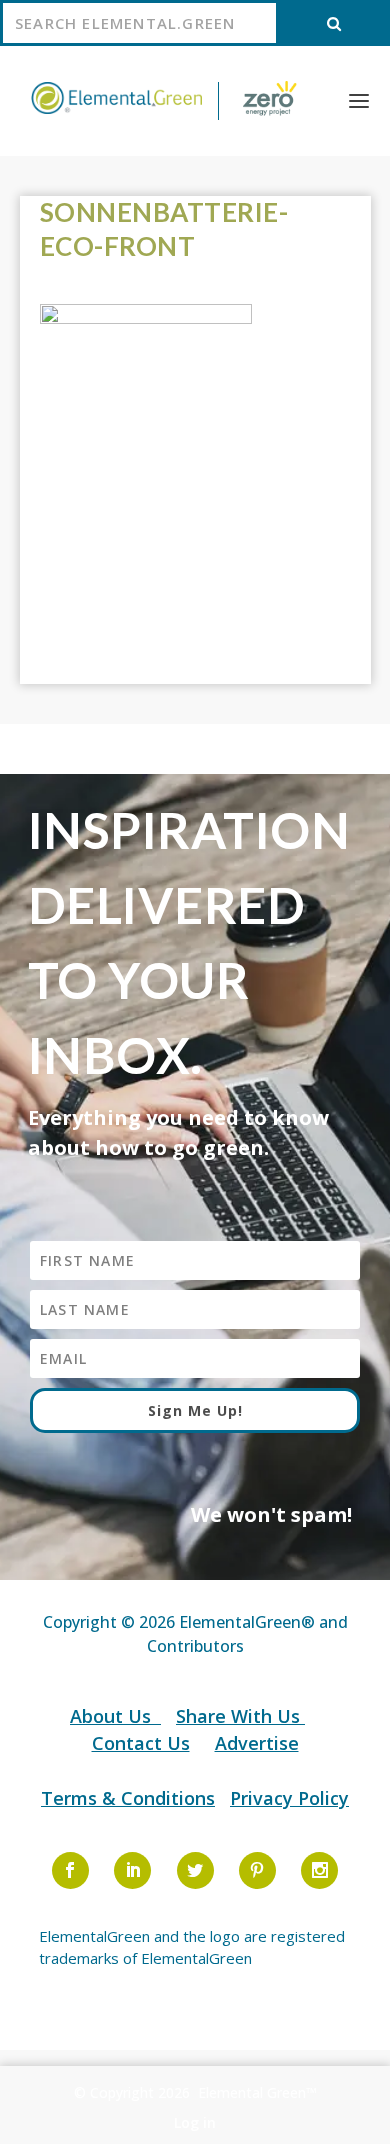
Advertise (257, 1743)
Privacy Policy (289, 1798)
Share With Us (240, 1716)
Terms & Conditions (128, 1798)
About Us (113, 1716)
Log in (195, 2122)
